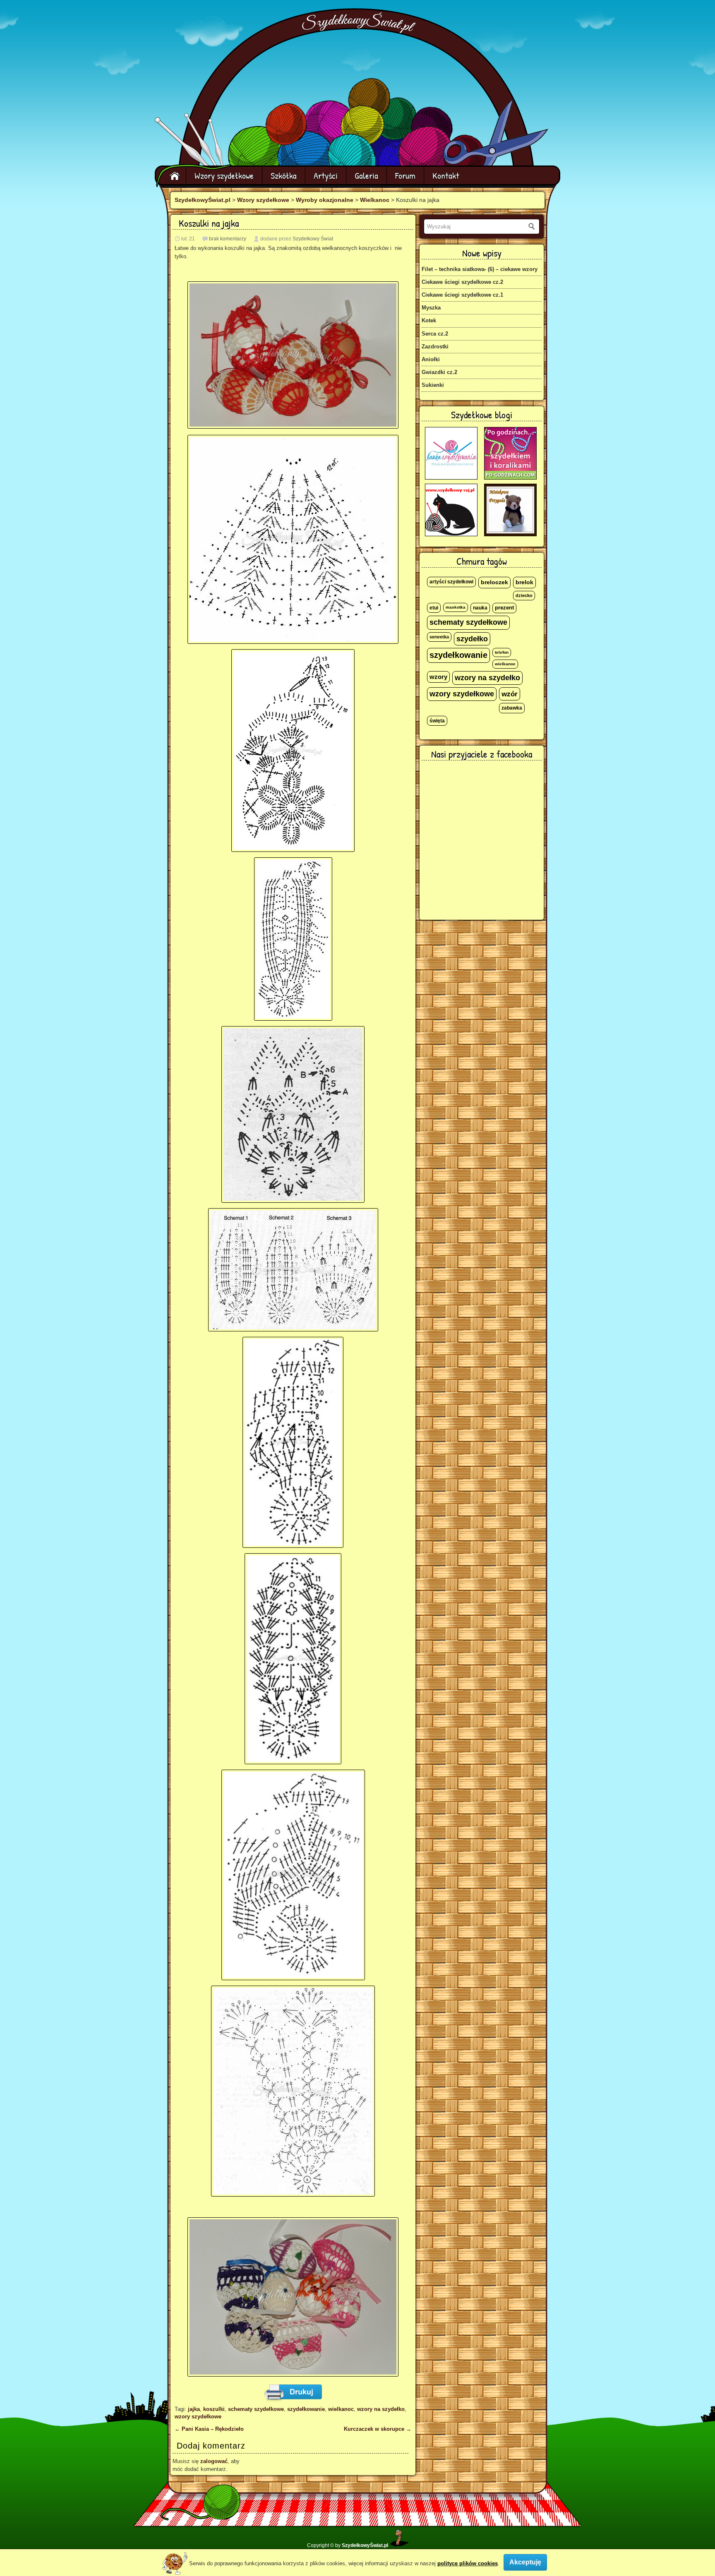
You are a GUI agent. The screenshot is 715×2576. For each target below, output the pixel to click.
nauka (480, 608)
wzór (510, 694)
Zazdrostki (435, 347)
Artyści (326, 175)
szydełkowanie (306, 2409)
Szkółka (284, 175)
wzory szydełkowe (198, 2416)
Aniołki (431, 359)
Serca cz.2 (435, 334)
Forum (405, 175)
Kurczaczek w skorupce (378, 2429)
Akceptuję (525, 2562)
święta (437, 721)
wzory (438, 677)
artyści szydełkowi (451, 582)
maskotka (456, 607)
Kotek (429, 320)
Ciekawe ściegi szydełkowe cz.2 (462, 282)
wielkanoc (341, 2409)
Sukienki (433, 385)
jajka (194, 2409)
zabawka (512, 708)
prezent (504, 608)
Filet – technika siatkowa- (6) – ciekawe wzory (480, 269)
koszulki (214, 2409)
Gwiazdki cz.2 (439, 372)
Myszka (431, 308)
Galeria (366, 175)
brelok (524, 582)
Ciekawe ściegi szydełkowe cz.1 (462, 295)
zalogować (214, 2461)
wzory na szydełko (381, 2409)
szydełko (472, 639)
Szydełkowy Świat (313, 239)
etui (434, 608)
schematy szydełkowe (256, 2409)
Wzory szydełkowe (224, 175)
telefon (502, 652)
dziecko (524, 595)
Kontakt (446, 175)
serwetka (439, 637)
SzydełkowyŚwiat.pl (203, 200)
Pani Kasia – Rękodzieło (209, 2429)
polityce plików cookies (468, 2563)
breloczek (494, 582)
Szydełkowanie (359, 23)
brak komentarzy (228, 239)
